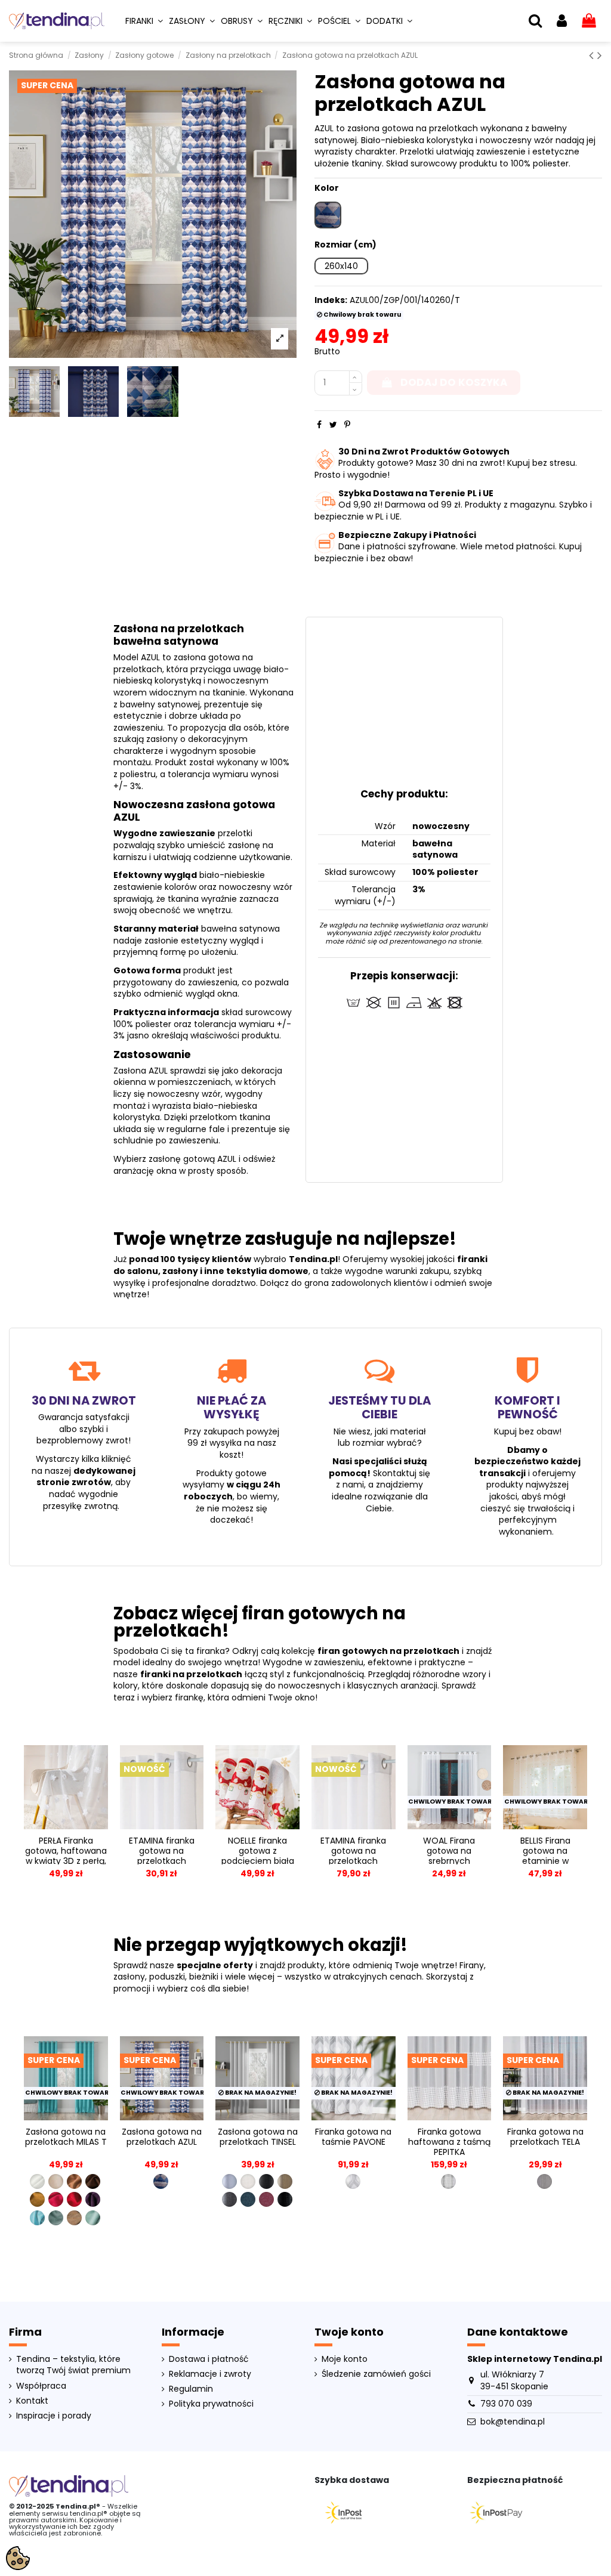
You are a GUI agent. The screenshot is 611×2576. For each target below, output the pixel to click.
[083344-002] (248, 2181)
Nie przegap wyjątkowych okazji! (260, 1945)
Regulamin (191, 2389)
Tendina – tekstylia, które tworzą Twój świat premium (73, 2365)
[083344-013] (248, 2199)
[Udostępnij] (319, 425)
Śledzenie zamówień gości (376, 2374)
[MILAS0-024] (74, 2199)
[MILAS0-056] (93, 2218)
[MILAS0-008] (74, 2181)
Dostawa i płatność (209, 2359)
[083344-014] (266, 2199)
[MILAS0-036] (56, 2218)
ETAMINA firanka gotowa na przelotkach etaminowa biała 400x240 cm (353, 1861)
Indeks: (331, 300)
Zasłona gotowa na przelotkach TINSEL (258, 2137)
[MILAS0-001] (37, 2181)
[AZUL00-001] (161, 2181)
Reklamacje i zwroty (210, 2374)
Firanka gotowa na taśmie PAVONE (353, 2137)
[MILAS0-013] (37, 2199)
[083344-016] (285, 2199)
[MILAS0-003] (56, 2181)
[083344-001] (229, 2181)
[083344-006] (266, 2181)
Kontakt (32, 2401)
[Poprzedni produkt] (593, 55)
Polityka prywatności (211, 2404)
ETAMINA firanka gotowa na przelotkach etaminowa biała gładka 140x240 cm (162, 1861)
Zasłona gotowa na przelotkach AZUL (162, 2137)
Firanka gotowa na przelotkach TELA (545, 2137)
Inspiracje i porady (54, 2416)
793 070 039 (506, 2404)
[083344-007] (285, 2181)
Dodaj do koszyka (454, 382)
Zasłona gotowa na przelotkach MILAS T (66, 2137)
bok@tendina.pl (513, 2422)
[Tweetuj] (333, 425)
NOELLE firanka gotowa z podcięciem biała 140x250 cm (258, 1856)
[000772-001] (448, 2181)
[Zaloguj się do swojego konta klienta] (562, 21)
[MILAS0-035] (37, 2218)
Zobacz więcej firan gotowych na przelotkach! (260, 1622)
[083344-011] (229, 2199)
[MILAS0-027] (93, 2199)
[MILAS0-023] (56, 2199)
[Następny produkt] (600, 55)
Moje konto (345, 2359)
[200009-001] (544, 2181)
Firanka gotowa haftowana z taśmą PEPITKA (449, 2142)
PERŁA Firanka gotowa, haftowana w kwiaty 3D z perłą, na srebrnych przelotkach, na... (66, 1861)
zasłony (180, 1271)
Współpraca (41, 2386)
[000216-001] (353, 2181)
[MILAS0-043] (74, 2218)
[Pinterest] (347, 425)
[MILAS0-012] (93, 2181)
